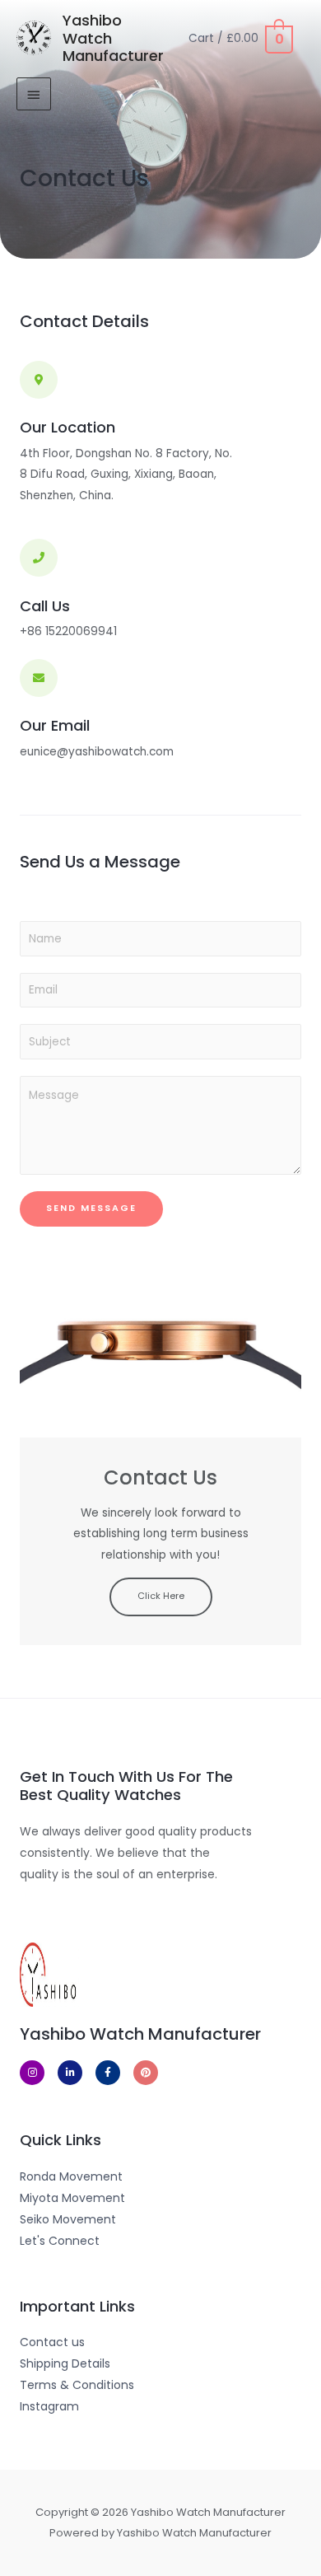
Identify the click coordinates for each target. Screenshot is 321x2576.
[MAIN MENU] (34, 94)
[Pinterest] (146, 2073)
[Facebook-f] (108, 2073)
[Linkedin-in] (70, 2073)
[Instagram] (32, 2073)
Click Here (161, 1596)
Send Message (91, 1208)
